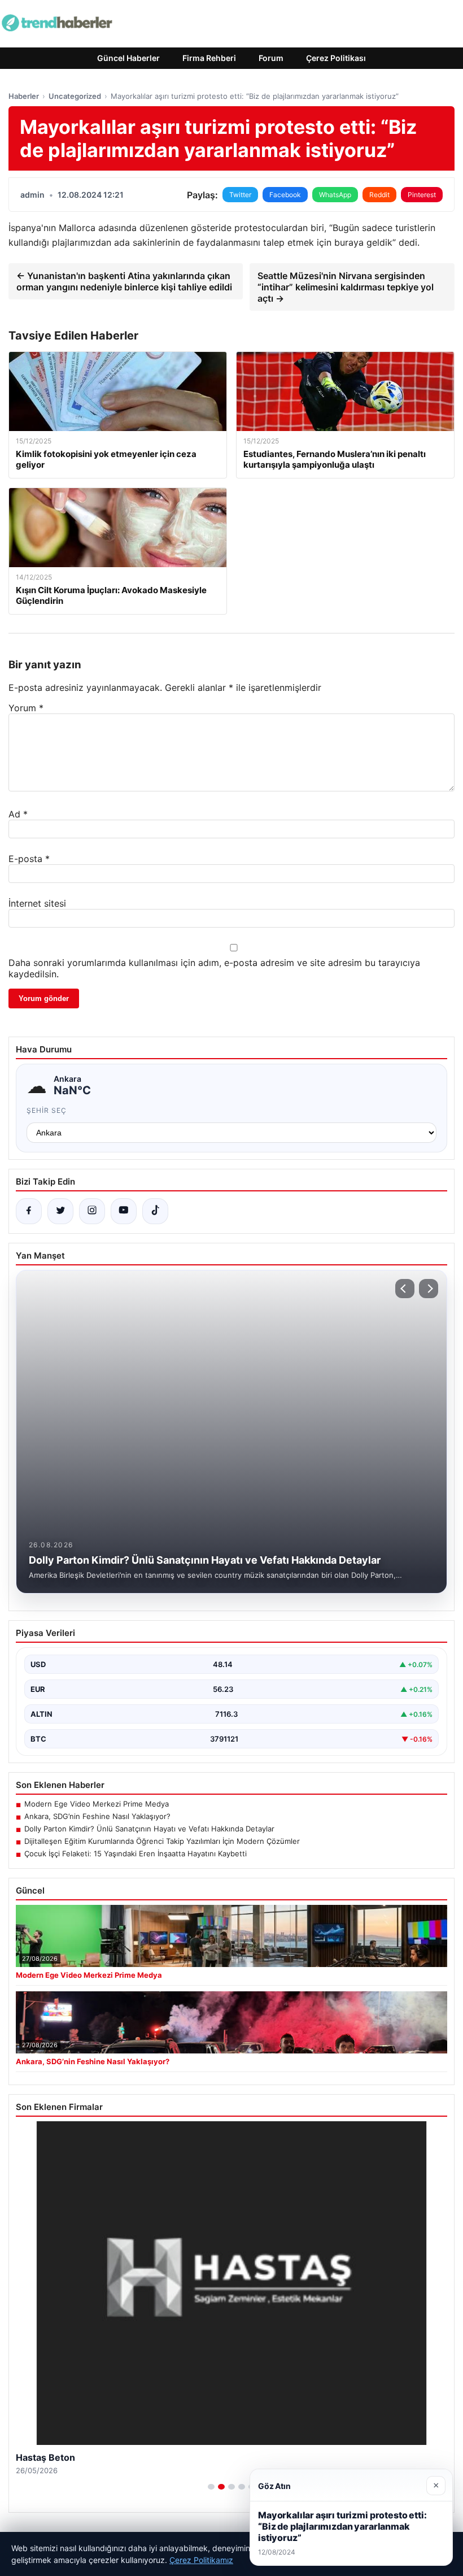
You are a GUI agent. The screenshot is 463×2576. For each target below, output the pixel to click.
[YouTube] (124, 1211)
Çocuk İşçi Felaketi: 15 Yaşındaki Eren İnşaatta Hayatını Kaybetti (136, 1853)
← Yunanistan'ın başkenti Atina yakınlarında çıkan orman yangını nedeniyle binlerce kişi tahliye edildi (124, 281)
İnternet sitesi (37, 903)
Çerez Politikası (336, 58)
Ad (18, 814)
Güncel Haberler (128, 58)
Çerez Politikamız (201, 2560)
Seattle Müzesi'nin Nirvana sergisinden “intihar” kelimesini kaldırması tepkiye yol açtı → (346, 287)
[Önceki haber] (405, 1289)
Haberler (24, 96)
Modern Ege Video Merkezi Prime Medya (97, 1804)
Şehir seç (47, 1110)
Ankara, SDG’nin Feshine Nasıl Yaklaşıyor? (97, 1816)
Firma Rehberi (209, 58)
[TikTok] (155, 1211)
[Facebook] (29, 1211)
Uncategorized (75, 96)
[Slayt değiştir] (211, 2487)
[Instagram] (92, 1211)
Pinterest (422, 195)
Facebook (285, 195)
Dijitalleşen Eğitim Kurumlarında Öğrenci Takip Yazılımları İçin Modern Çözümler (162, 1841)
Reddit (379, 195)
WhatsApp (335, 195)
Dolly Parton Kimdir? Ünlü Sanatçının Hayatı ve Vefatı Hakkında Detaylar (149, 1829)
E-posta (29, 859)
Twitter (240, 195)
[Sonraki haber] (429, 1289)
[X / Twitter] (60, 1211)
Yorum (26, 708)
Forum (271, 58)
